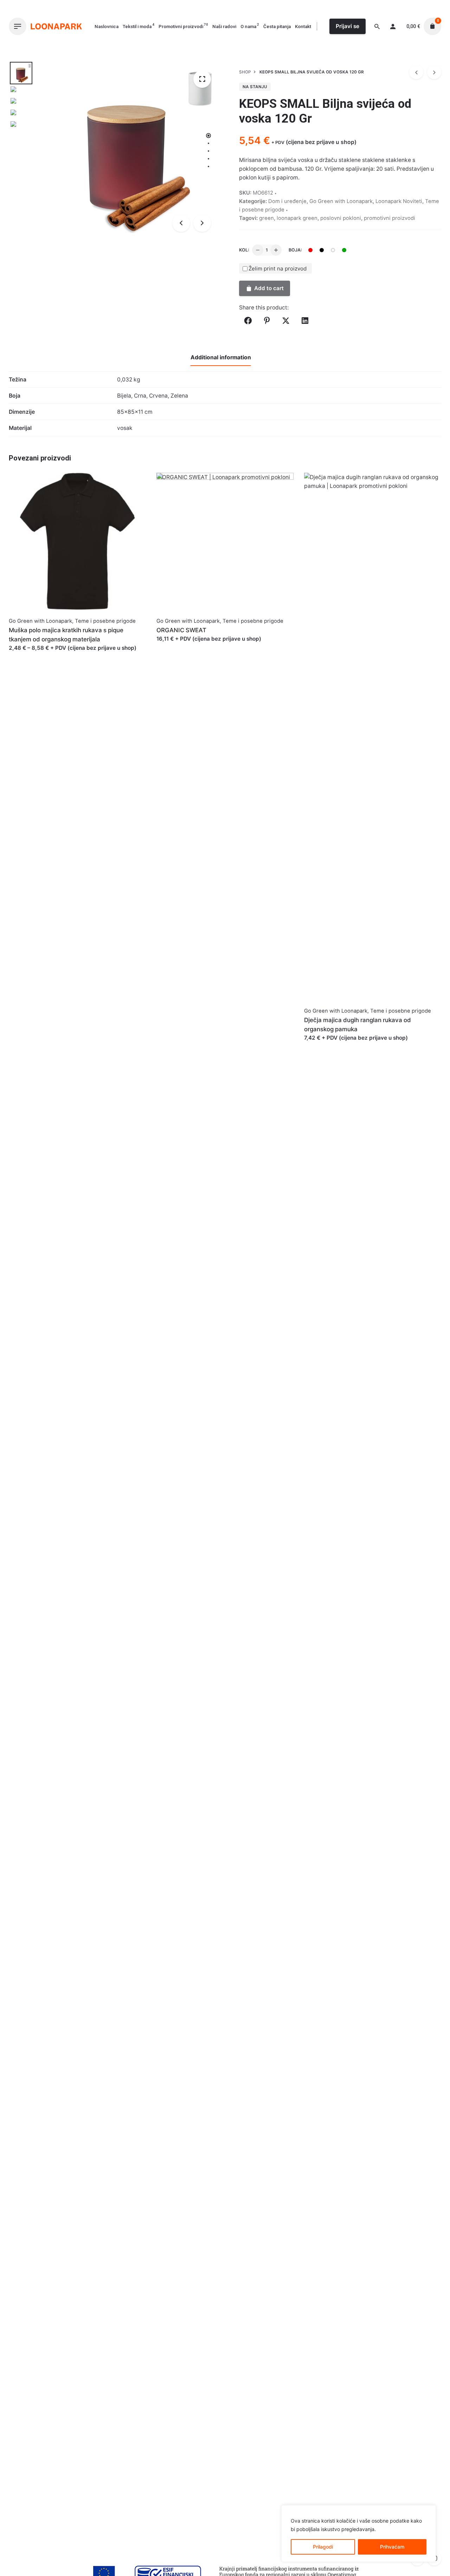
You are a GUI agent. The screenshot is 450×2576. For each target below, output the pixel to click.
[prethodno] (416, 72)
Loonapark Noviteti (399, 201)
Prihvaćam (392, 2547)
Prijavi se (348, 26)
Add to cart (269, 288)
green (266, 218)
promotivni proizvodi (390, 218)
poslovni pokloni (341, 218)
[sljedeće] (434, 72)
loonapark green (297, 218)
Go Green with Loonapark (341, 201)
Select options (27, 655)
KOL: (244, 250)
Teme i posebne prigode (105, 621)
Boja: (295, 250)
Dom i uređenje (287, 201)
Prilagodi (323, 2547)
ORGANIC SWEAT (181, 630)
